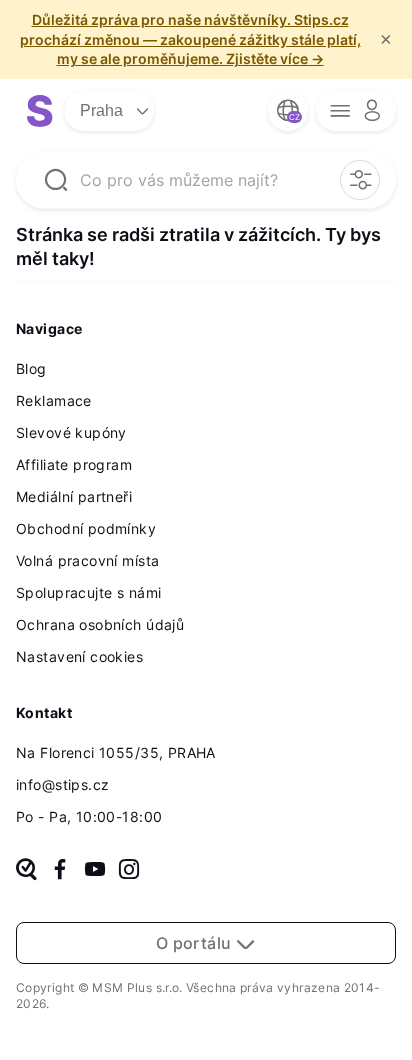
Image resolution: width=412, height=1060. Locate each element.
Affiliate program (74, 464)
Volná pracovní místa (87, 560)
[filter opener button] (360, 180)
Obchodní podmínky (86, 528)
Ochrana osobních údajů (100, 624)
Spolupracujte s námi (88, 592)
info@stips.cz (62, 784)
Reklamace (54, 400)
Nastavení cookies (79, 656)
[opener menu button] (356, 111)
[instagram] (129, 871)
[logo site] (40, 111)
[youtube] (95, 871)
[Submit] (56, 180)
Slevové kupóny (71, 432)
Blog (31, 368)
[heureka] (26, 871)
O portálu (196, 943)
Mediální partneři (74, 496)
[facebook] (60, 871)
